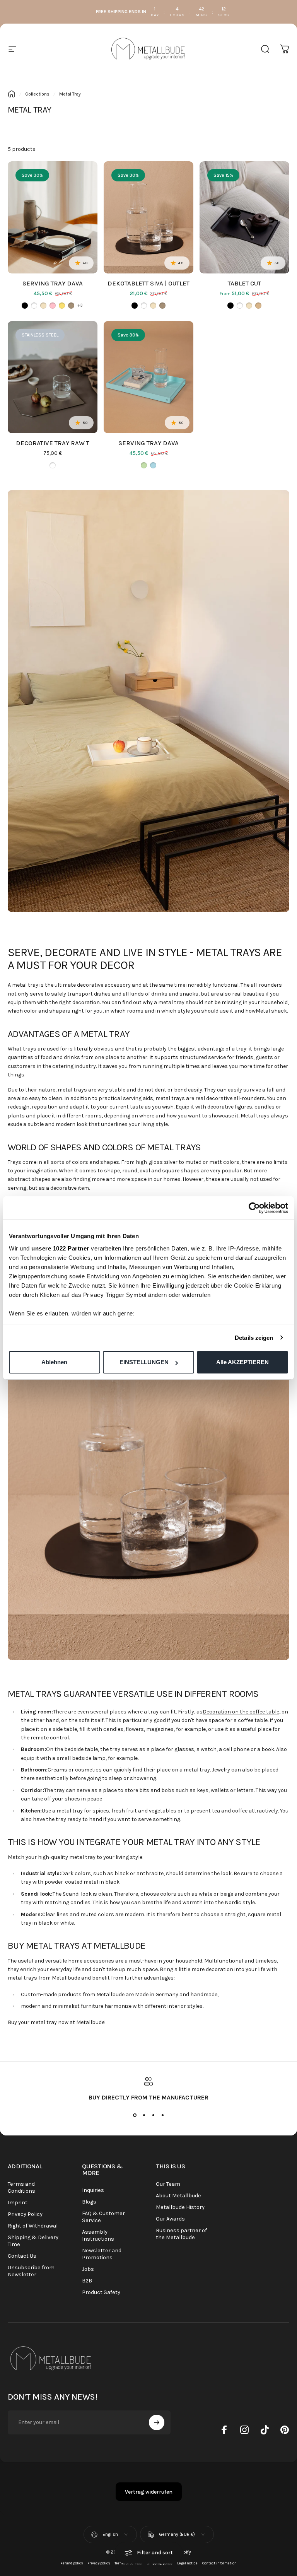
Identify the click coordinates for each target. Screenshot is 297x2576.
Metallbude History (180, 2207)
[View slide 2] (144, 2115)
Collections (37, 94)
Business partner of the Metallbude (181, 2234)
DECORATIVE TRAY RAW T (53, 443)
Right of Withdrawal (33, 2226)
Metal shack (271, 1011)
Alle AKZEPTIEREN (242, 1362)
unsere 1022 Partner (60, 1248)
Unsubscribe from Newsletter (31, 2271)
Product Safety (101, 2292)
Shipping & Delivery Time (33, 2241)
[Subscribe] (157, 2422)
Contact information (219, 2563)
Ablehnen (54, 1362)
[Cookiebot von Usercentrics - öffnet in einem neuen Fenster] (254, 1208)
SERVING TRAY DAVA (53, 283)
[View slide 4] (162, 2115)
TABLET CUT (244, 283)
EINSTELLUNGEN (144, 1362)
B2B (87, 2281)
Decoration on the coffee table (241, 1712)
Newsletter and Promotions (102, 2254)
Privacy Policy (25, 2214)
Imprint (18, 2203)
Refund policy (72, 2563)
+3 (80, 305)
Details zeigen (254, 1338)
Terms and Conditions (21, 2187)
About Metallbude (178, 2196)
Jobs (88, 2269)
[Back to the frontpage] (12, 94)
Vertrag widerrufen (149, 2492)
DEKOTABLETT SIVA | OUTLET (148, 283)
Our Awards (170, 2219)
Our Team (168, 2184)
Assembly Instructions (98, 2235)
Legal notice (187, 2563)
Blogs (89, 2202)
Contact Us (22, 2256)
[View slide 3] (153, 2115)
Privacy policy (99, 2563)
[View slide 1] (135, 2115)
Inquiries (93, 2190)
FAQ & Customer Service (103, 2217)
